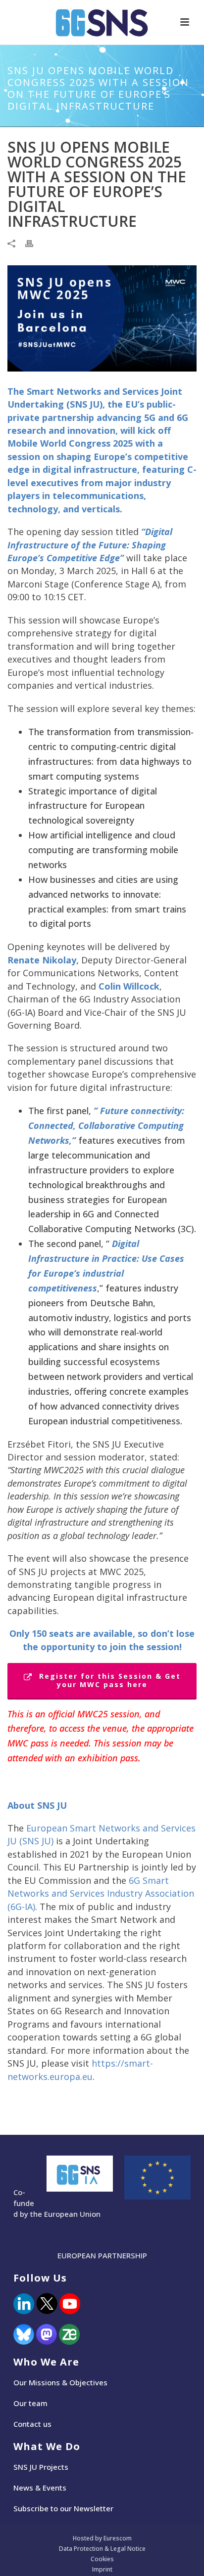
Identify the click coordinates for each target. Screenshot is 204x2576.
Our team (30, 2403)
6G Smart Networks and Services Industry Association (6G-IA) (101, 1893)
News (23, 2488)
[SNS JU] (102, 22)
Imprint (102, 2570)
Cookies (102, 2559)
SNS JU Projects (41, 2467)
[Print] (34, 243)
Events (54, 2488)
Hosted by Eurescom (102, 2538)
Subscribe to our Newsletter (63, 2508)
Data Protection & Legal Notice (102, 2549)
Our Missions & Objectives (60, 2382)
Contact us (32, 2424)
